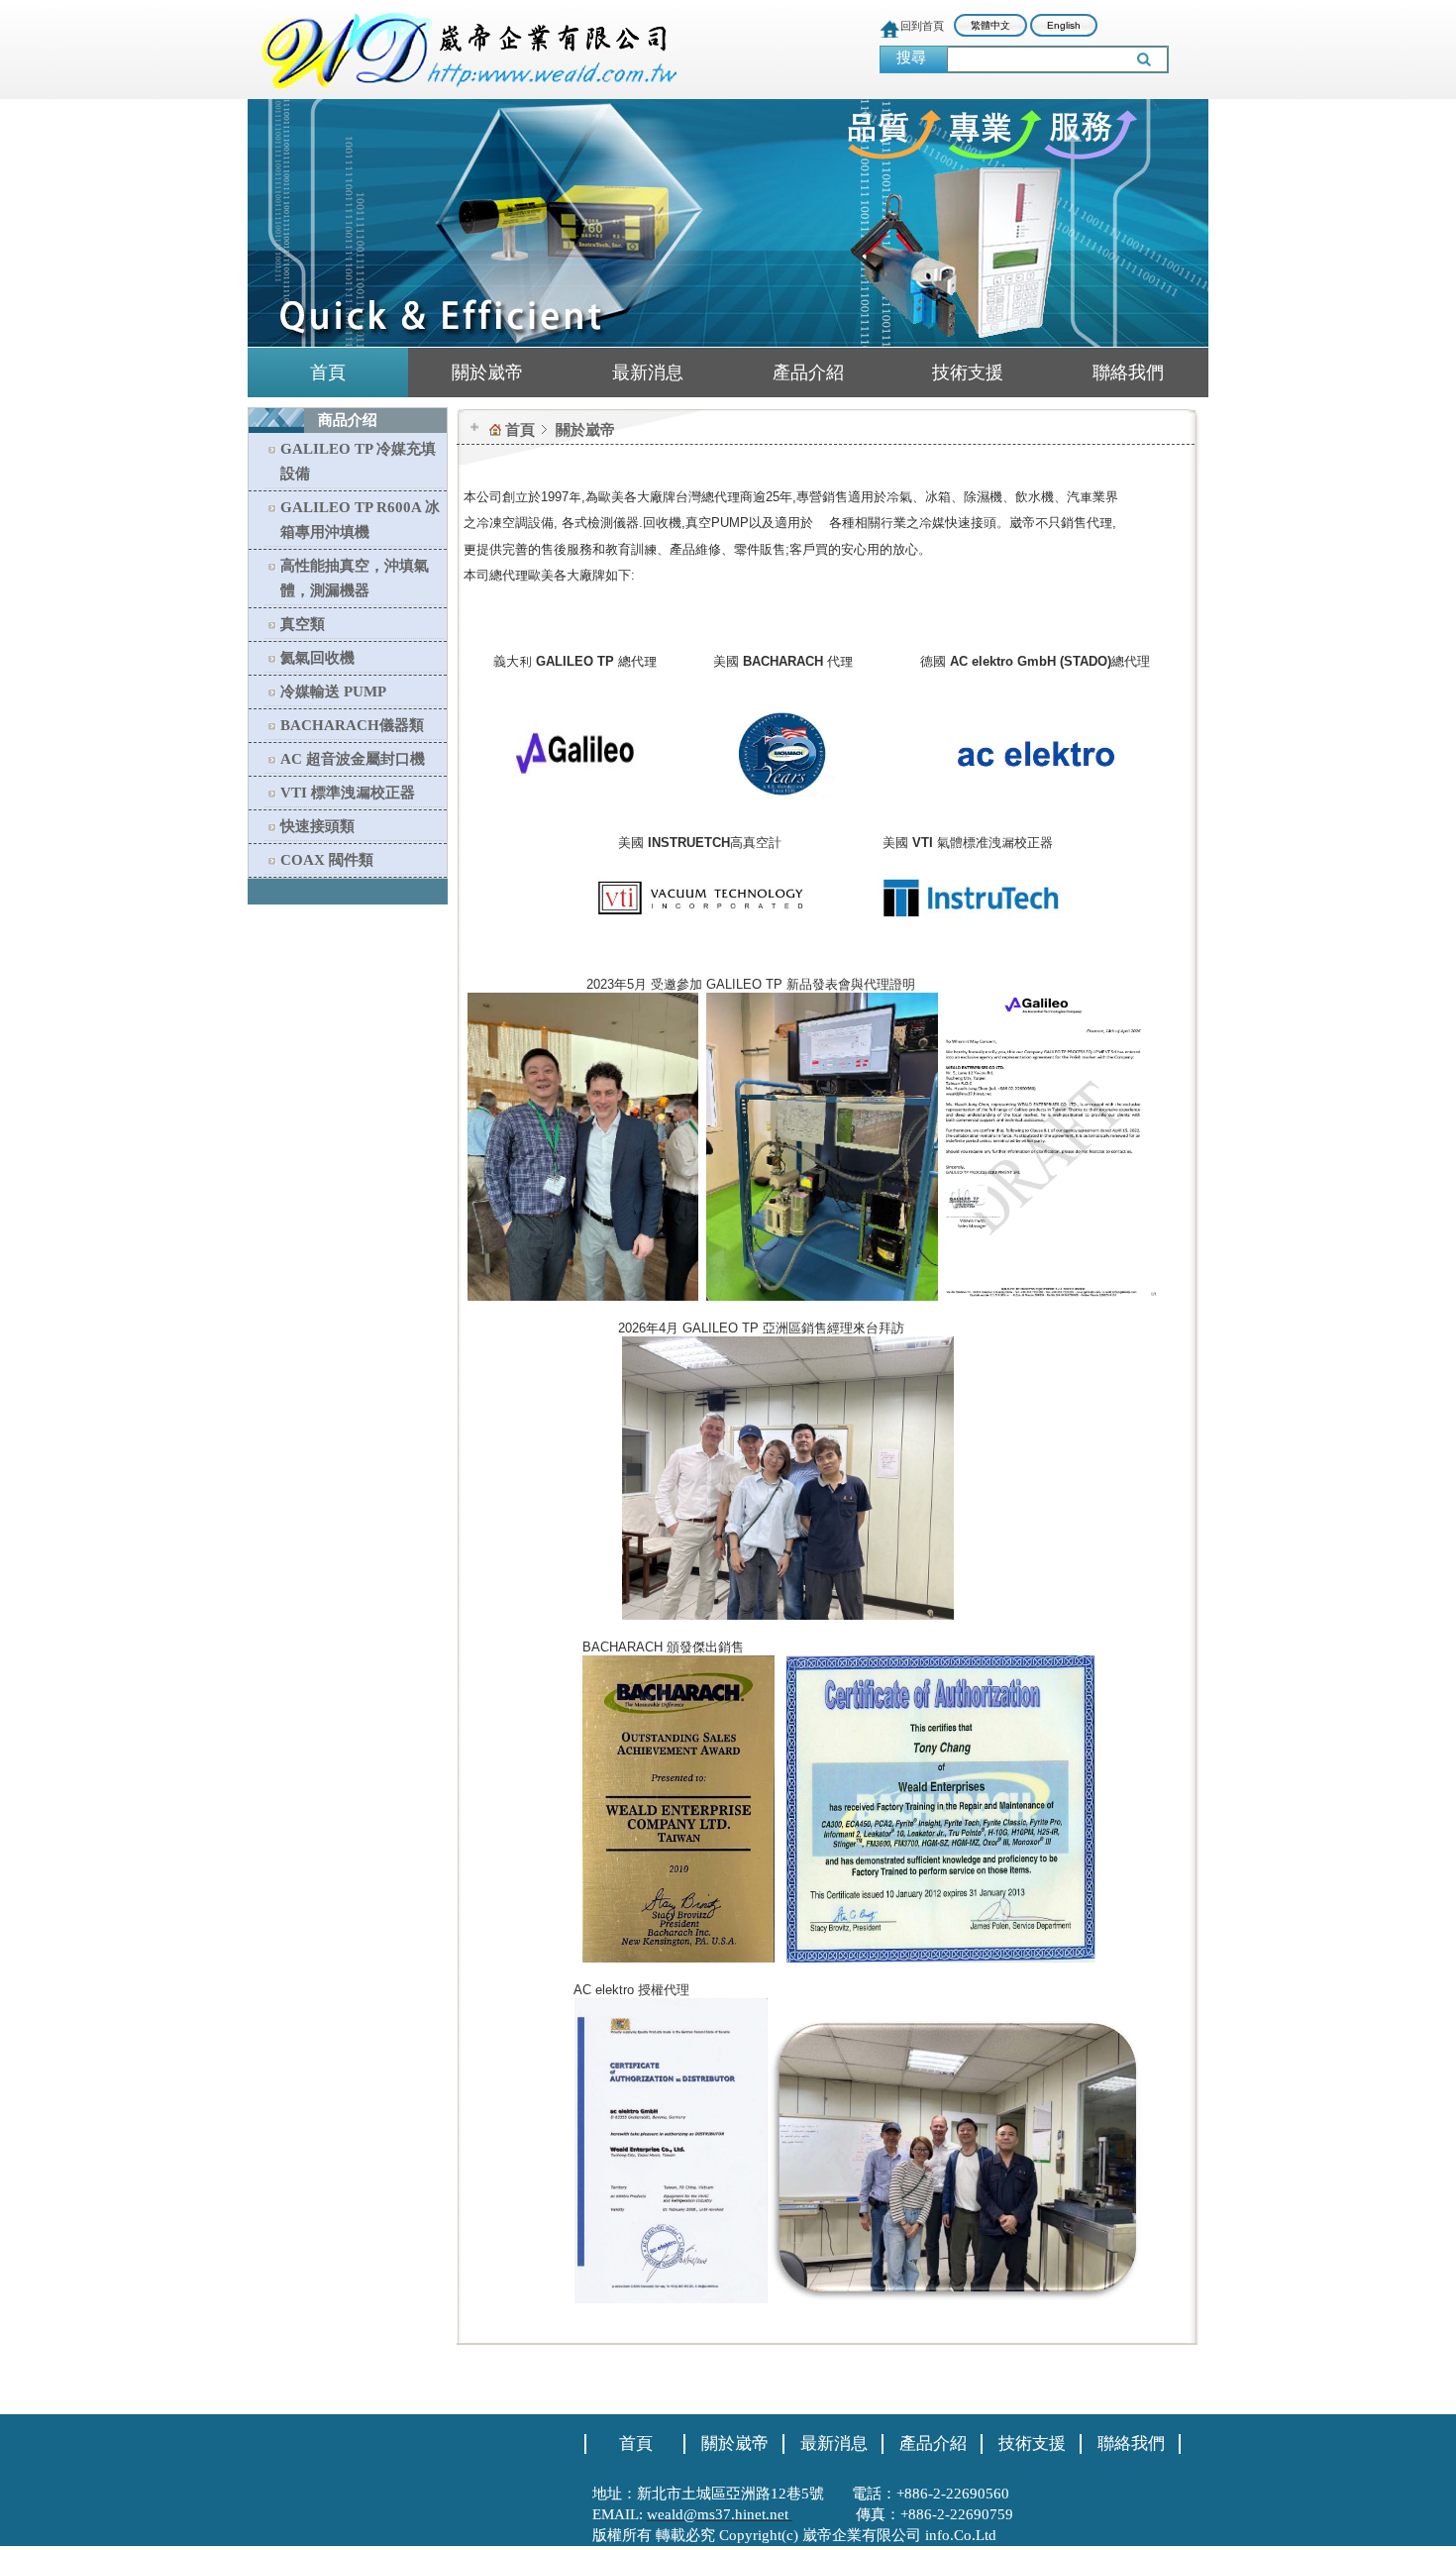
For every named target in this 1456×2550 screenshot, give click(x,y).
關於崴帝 (487, 372)
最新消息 (648, 372)
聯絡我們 (1128, 372)
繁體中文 (990, 25)
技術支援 (968, 372)
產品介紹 (808, 372)
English (1064, 25)
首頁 (328, 372)
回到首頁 (922, 26)
